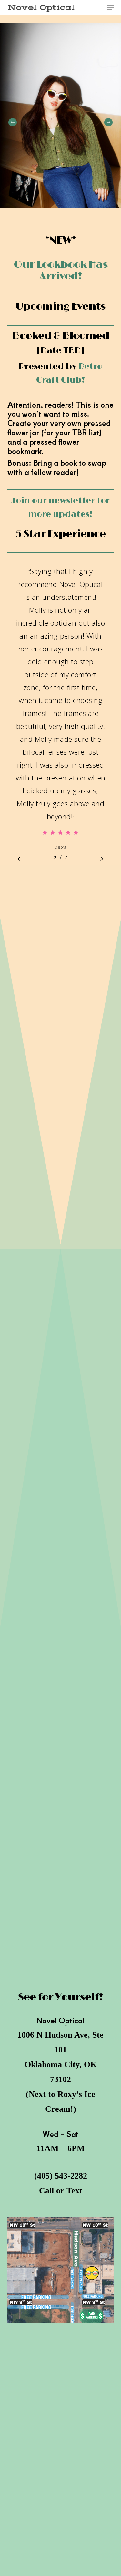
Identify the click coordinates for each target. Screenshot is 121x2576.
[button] (110, 8)
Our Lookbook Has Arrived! (61, 270)
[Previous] (13, 122)
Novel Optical (41, 8)
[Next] (108, 122)
